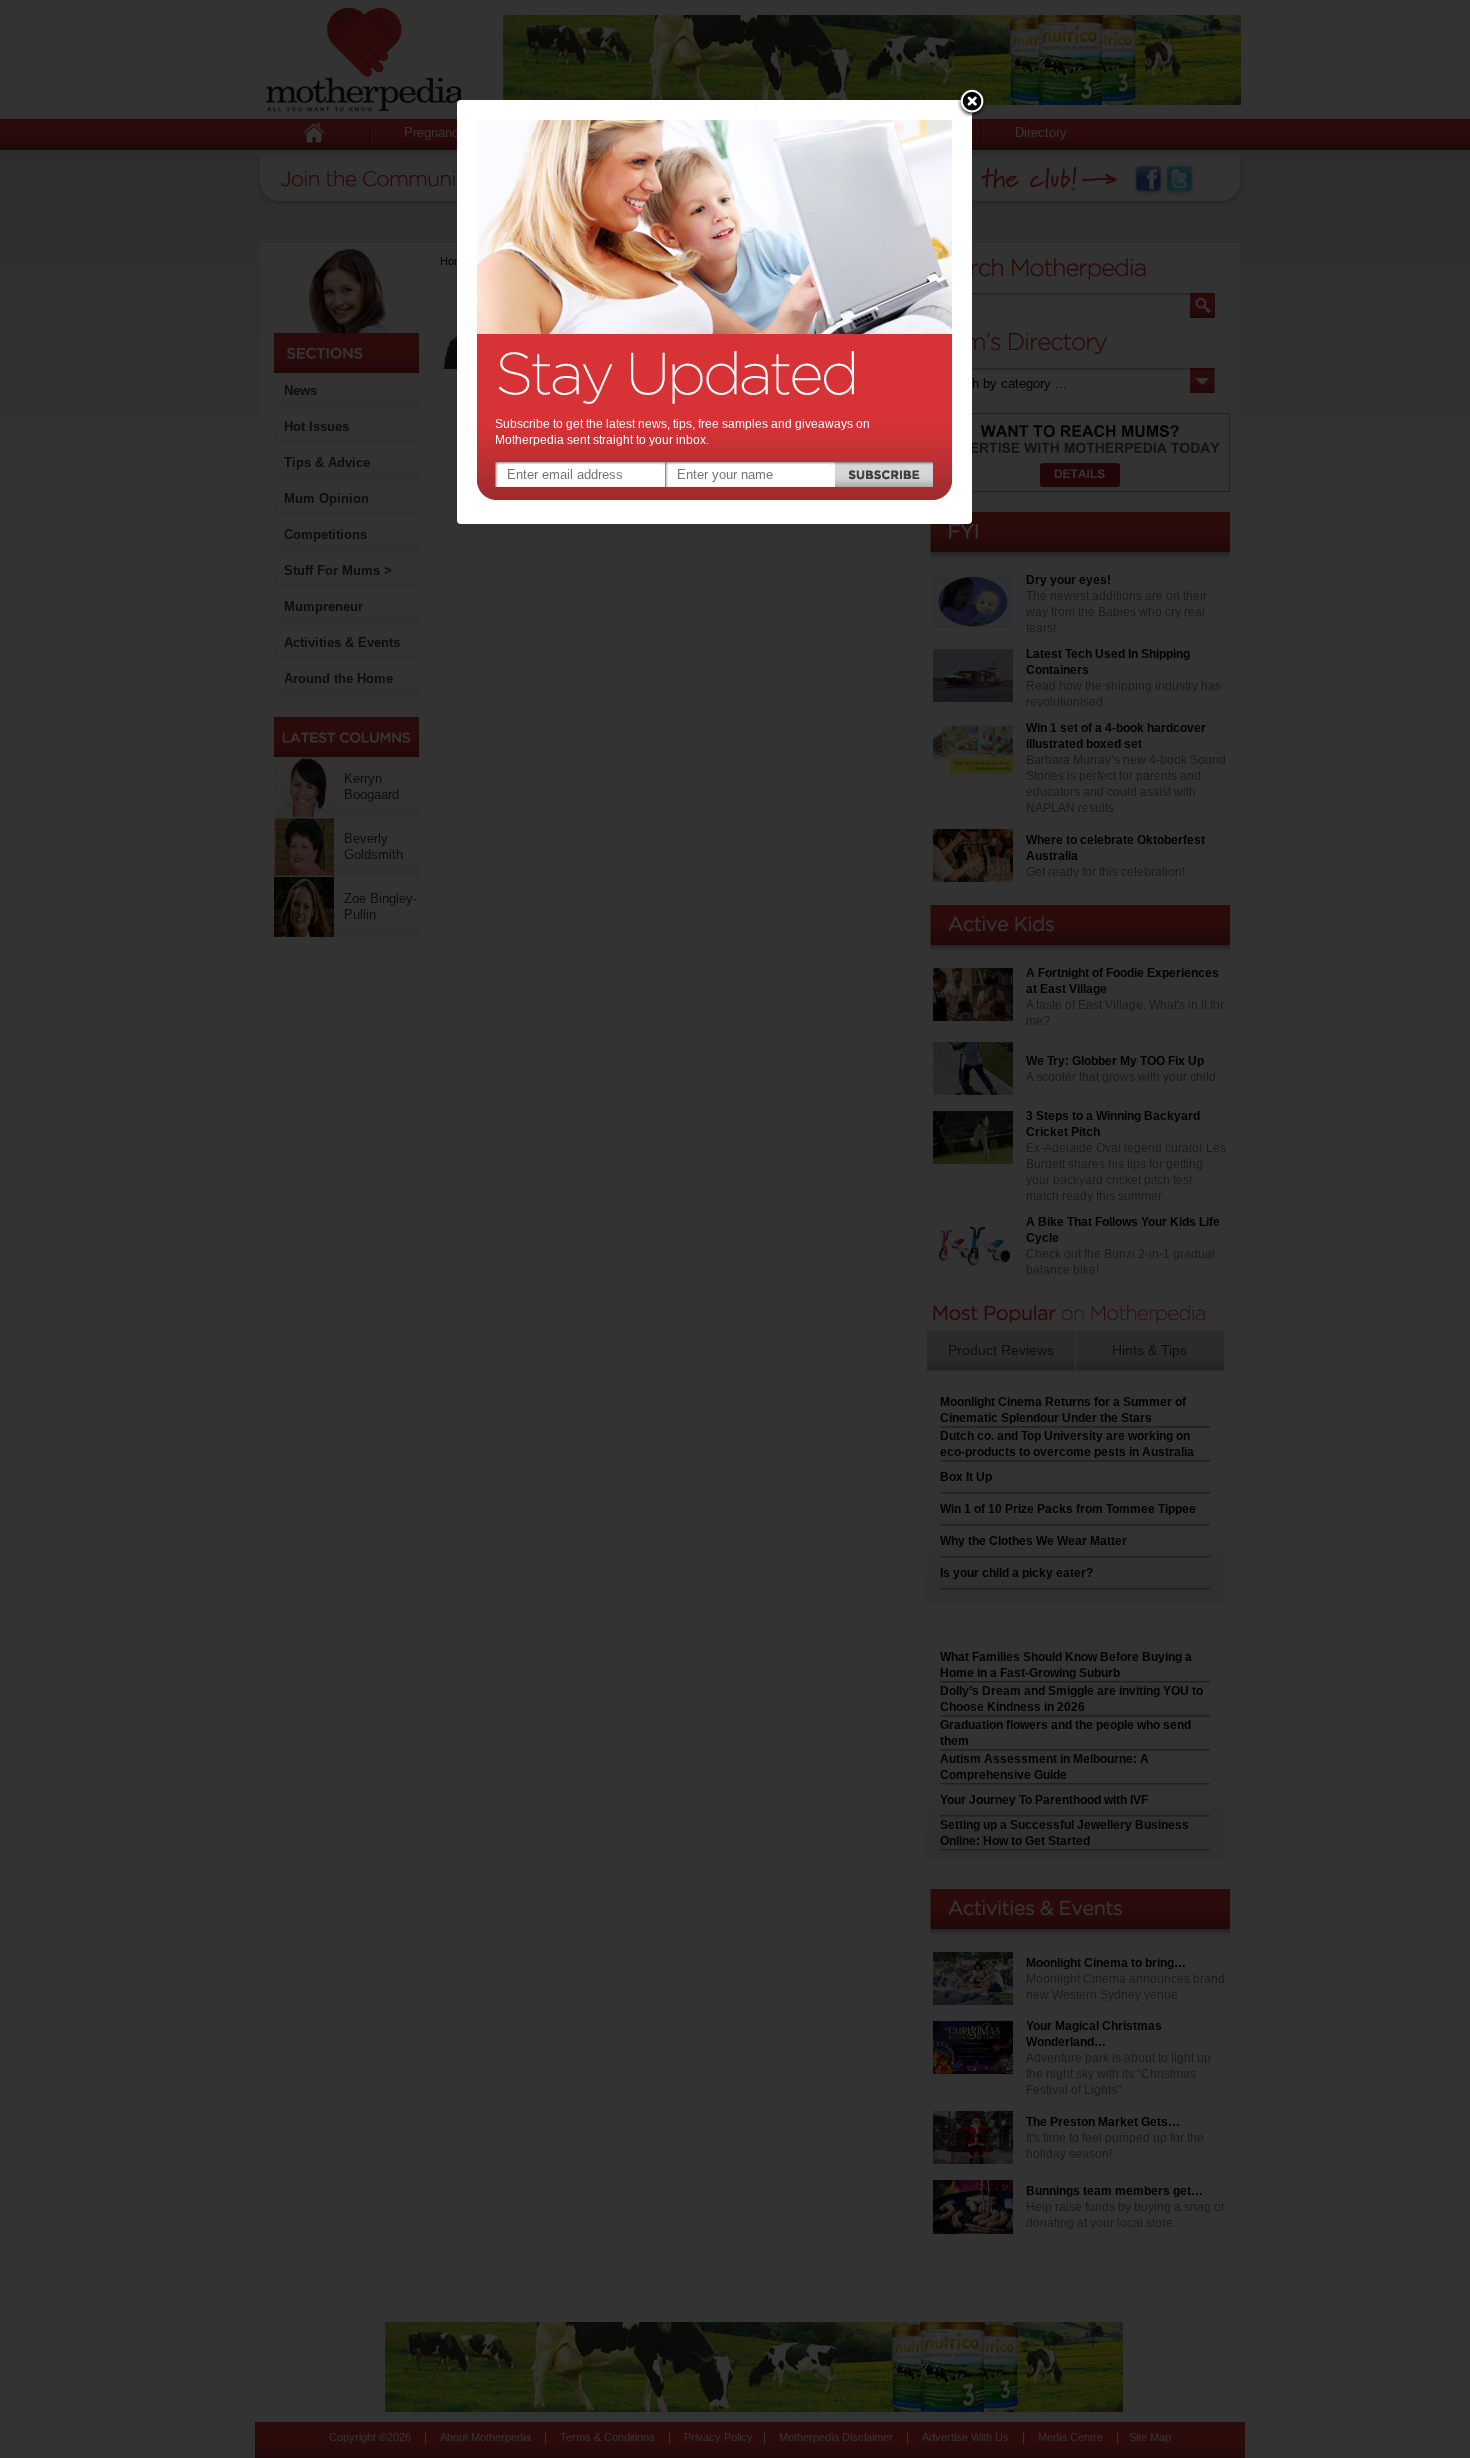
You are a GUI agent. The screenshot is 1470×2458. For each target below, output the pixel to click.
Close (972, 103)
